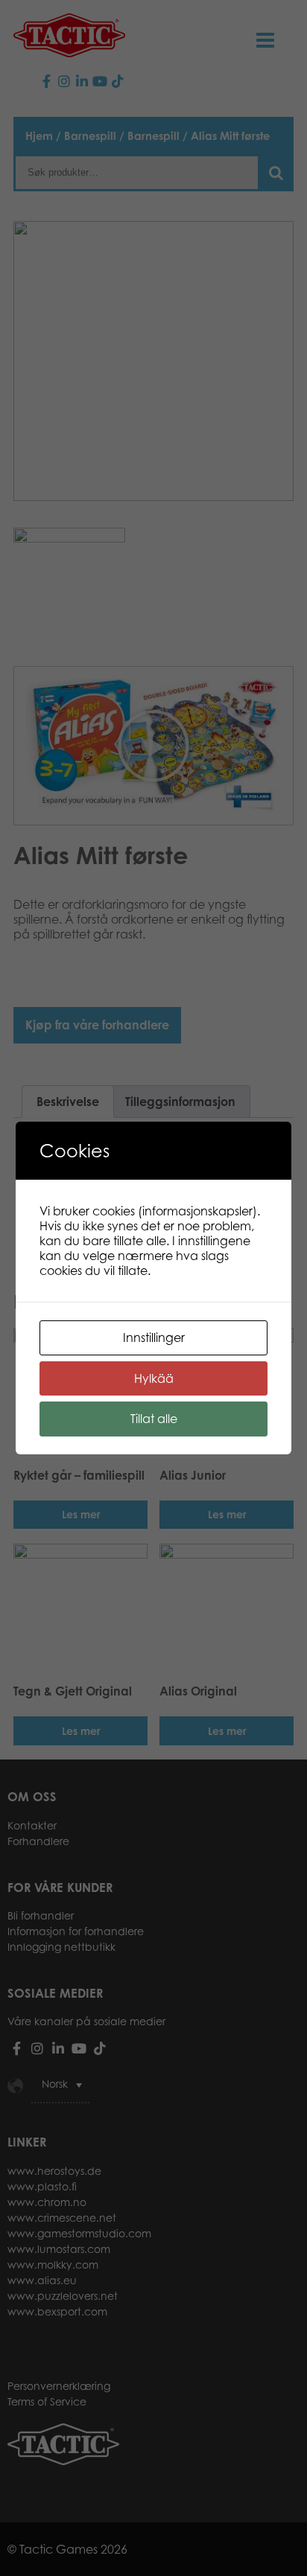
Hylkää (154, 1378)
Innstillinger (154, 1337)
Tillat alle (154, 1419)
